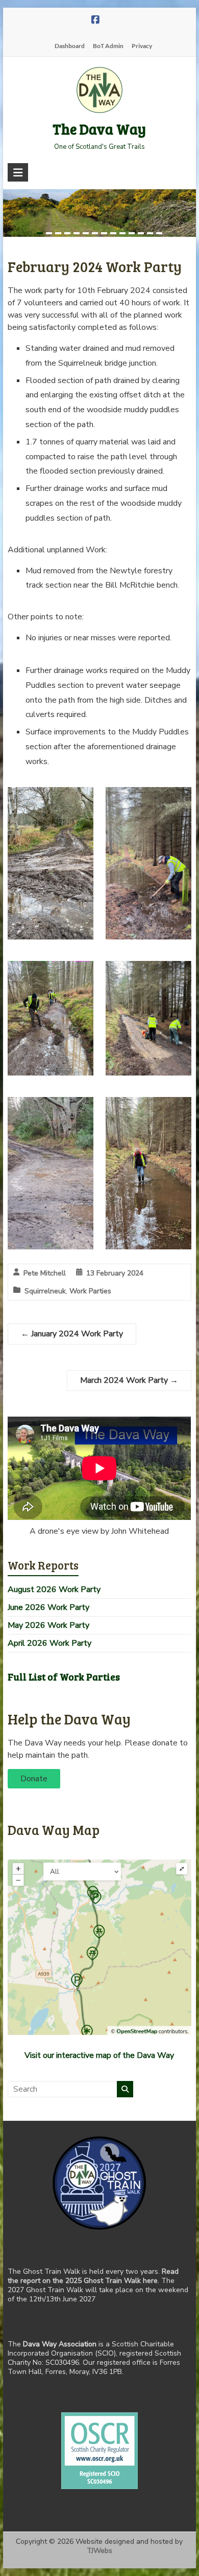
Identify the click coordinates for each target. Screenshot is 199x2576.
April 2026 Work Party (49, 1643)
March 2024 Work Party (129, 1380)
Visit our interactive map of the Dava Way (99, 2055)
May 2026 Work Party (48, 1625)
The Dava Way (99, 129)
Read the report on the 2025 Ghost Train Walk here (93, 2276)
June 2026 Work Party (48, 1607)
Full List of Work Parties (64, 1677)
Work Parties (90, 1291)
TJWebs (99, 2551)
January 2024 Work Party (72, 1334)
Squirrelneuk (45, 1291)
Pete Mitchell (45, 1273)
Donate (34, 1779)
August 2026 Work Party (54, 1589)
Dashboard (70, 46)
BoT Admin (108, 46)
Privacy (142, 46)
